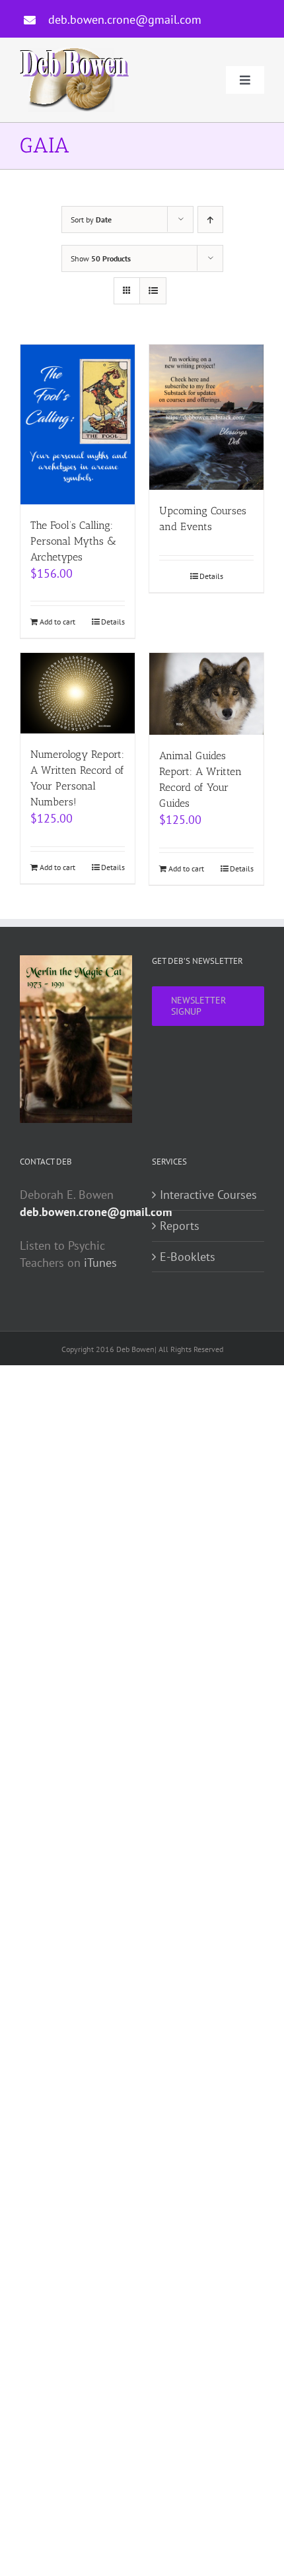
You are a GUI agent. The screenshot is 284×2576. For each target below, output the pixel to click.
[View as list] (153, 291)
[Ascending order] (210, 220)
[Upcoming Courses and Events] (206, 417)
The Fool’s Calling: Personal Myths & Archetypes (73, 541)
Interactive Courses (208, 1195)
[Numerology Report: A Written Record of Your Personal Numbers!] (78, 693)
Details (113, 622)
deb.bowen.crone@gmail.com (125, 19)
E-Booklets (188, 1257)
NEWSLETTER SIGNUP (198, 1006)
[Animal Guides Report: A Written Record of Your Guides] (206, 694)
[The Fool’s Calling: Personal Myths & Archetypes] (78, 424)
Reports (180, 1226)
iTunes (100, 1263)
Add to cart (57, 622)
